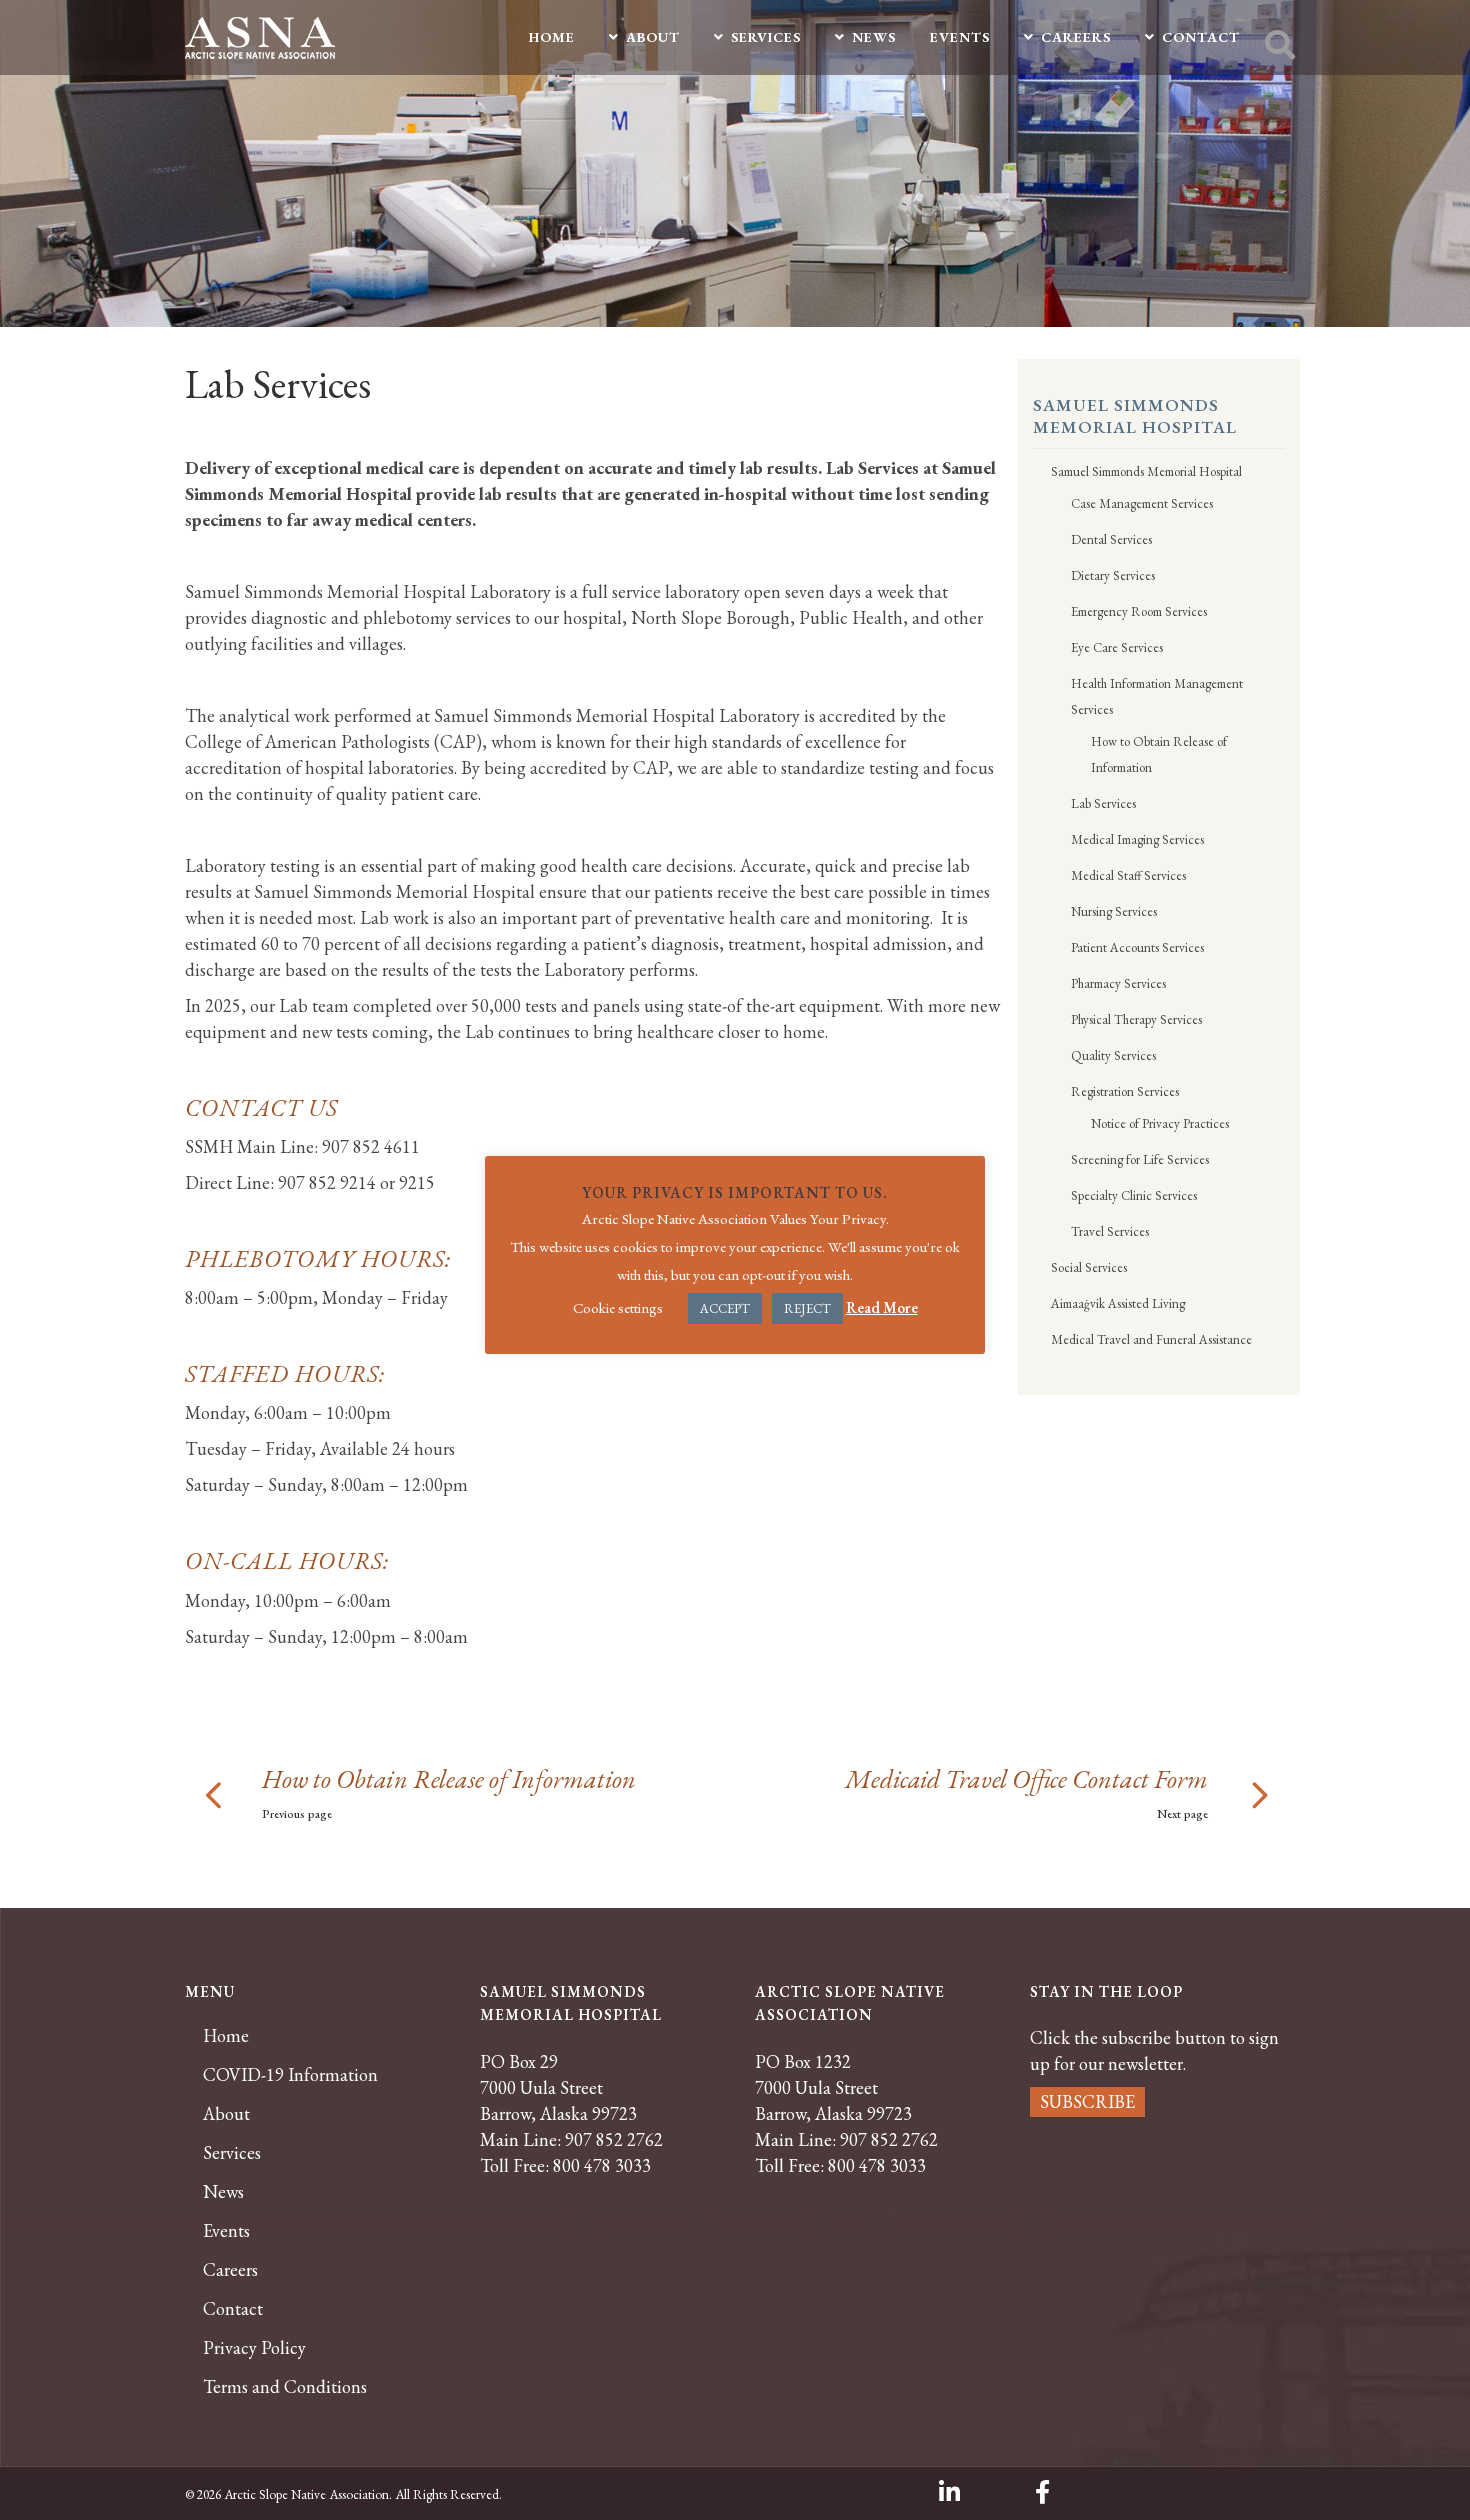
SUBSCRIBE (1087, 2101)
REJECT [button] (807, 1308)
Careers (230, 2270)
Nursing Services (1114, 911)
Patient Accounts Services (1137, 947)
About (226, 2114)
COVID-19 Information (290, 2075)
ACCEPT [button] (725, 1308)
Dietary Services (1113, 575)
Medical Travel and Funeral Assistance (1151, 1339)
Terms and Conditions (285, 2387)
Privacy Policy (254, 2348)
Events (226, 2231)
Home (226, 2036)
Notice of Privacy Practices (1160, 1123)
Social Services (1089, 1267)
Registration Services (1125, 1091)
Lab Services (1103, 803)
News (223, 2192)
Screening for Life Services (1140, 1159)
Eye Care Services (1117, 647)
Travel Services (1110, 1231)
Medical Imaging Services (1137, 839)
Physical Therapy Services (1136, 1019)
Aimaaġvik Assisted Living (1118, 1303)
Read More (882, 1307)
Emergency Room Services (1139, 611)
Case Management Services (1142, 503)
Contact (233, 2309)
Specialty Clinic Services (1134, 1195)
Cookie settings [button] (618, 1307)
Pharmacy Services (1118, 983)
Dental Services (1111, 539)
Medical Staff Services (1128, 875)
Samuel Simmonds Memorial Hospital (1146, 471)
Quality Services (1113, 1055)
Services (232, 2153)
